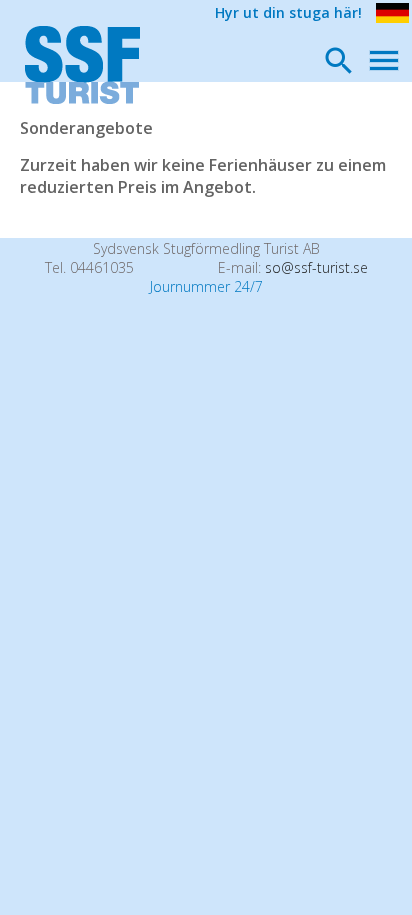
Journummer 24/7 (206, 286)
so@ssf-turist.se (316, 267)
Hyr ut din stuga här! (288, 12)
